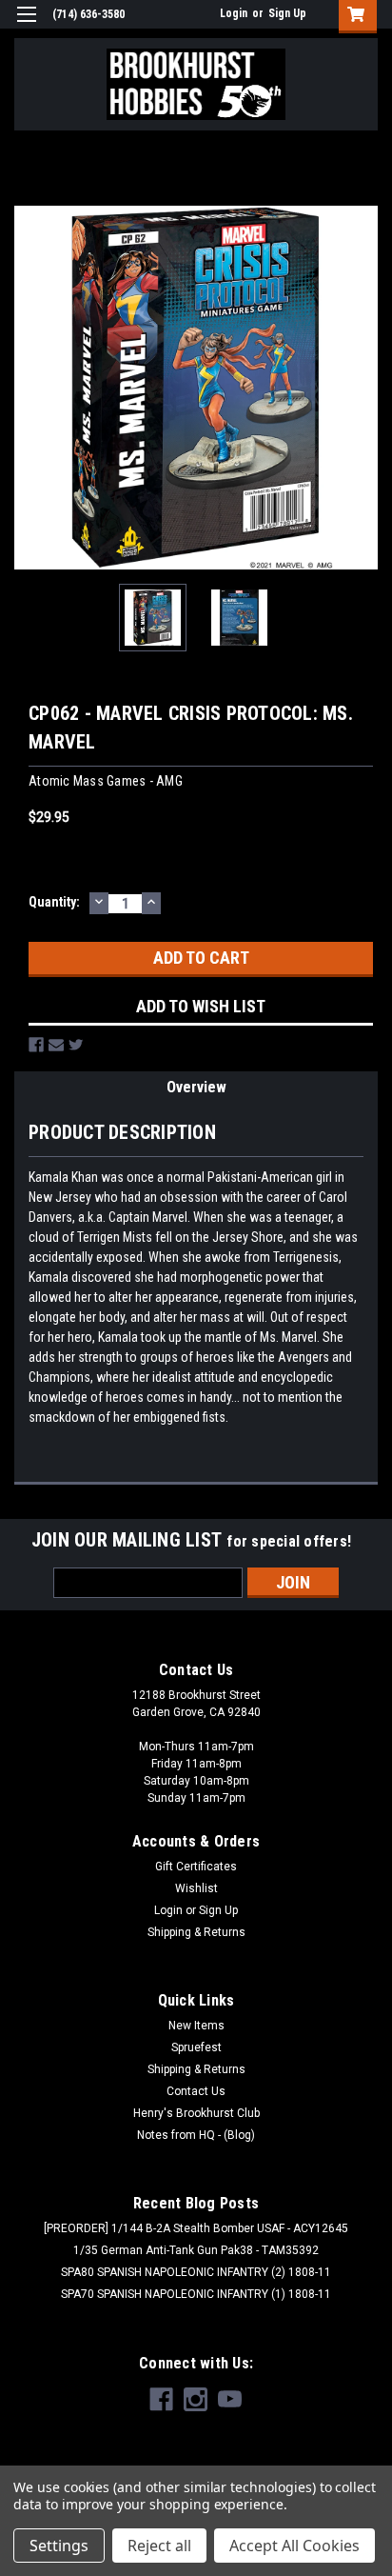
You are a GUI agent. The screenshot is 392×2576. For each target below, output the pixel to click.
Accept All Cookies (294, 2546)
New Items (196, 2026)
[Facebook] (36, 1045)
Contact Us (196, 2091)
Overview (196, 1087)
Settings (59, 2546)
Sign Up (287, 13)
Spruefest (196, 2047)
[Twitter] (76, 1045)
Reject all (159, 2546)
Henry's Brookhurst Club (196, 2113)
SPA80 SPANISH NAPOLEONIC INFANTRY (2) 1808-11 (196, 2272)
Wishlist (196, 1888)
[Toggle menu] (26, 26)
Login (234, 13)
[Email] (56, 1045)
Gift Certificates (196, 1867)
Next (363, 388)
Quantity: (54, 902)
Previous (29, 388)
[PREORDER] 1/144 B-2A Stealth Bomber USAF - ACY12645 (196, 2228)
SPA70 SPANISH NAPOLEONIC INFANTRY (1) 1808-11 (196, 2294)
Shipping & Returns (196, 1932)
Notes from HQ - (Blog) (196, 2135)
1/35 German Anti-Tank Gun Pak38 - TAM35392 (196, 2250)
